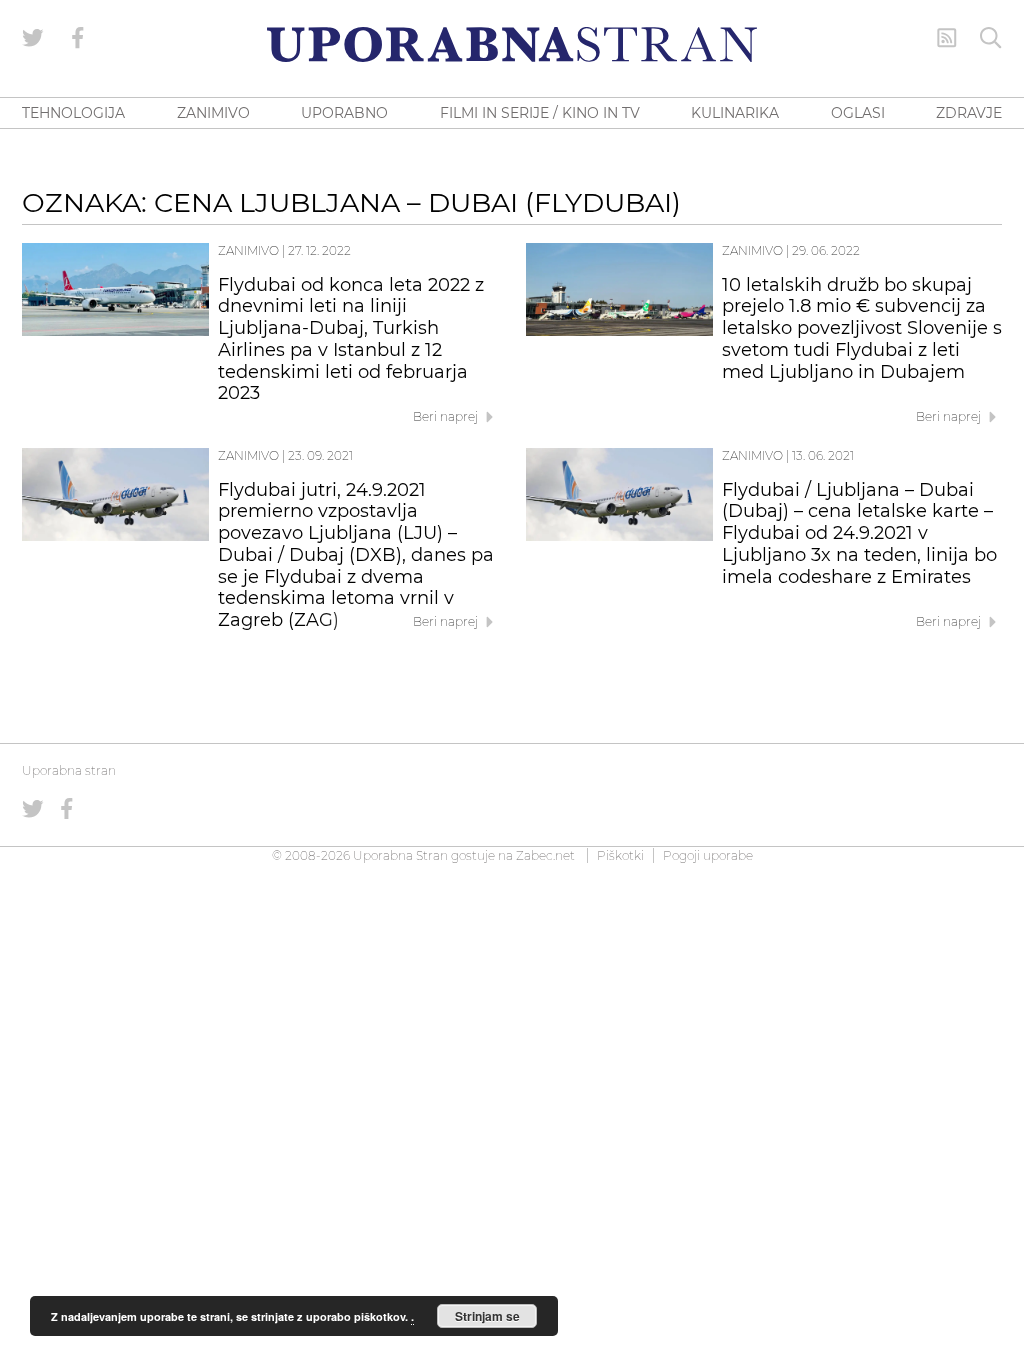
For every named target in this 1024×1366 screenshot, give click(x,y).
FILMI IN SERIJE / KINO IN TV (540, 113)
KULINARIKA (735, 113)
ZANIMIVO (213, 113)
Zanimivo (248, 250)
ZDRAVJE (969, 113)
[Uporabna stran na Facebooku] (78, 38)
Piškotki (620, 855)
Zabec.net (545, 855)
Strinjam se (487, 1316)
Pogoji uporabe (708, 855)
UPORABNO (344, 113)
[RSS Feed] (947, 38)
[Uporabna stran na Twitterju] (33, 38)
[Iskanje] (991, 38)
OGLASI (858, 113)
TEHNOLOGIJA (73, 113)
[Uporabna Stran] (512, 44)
